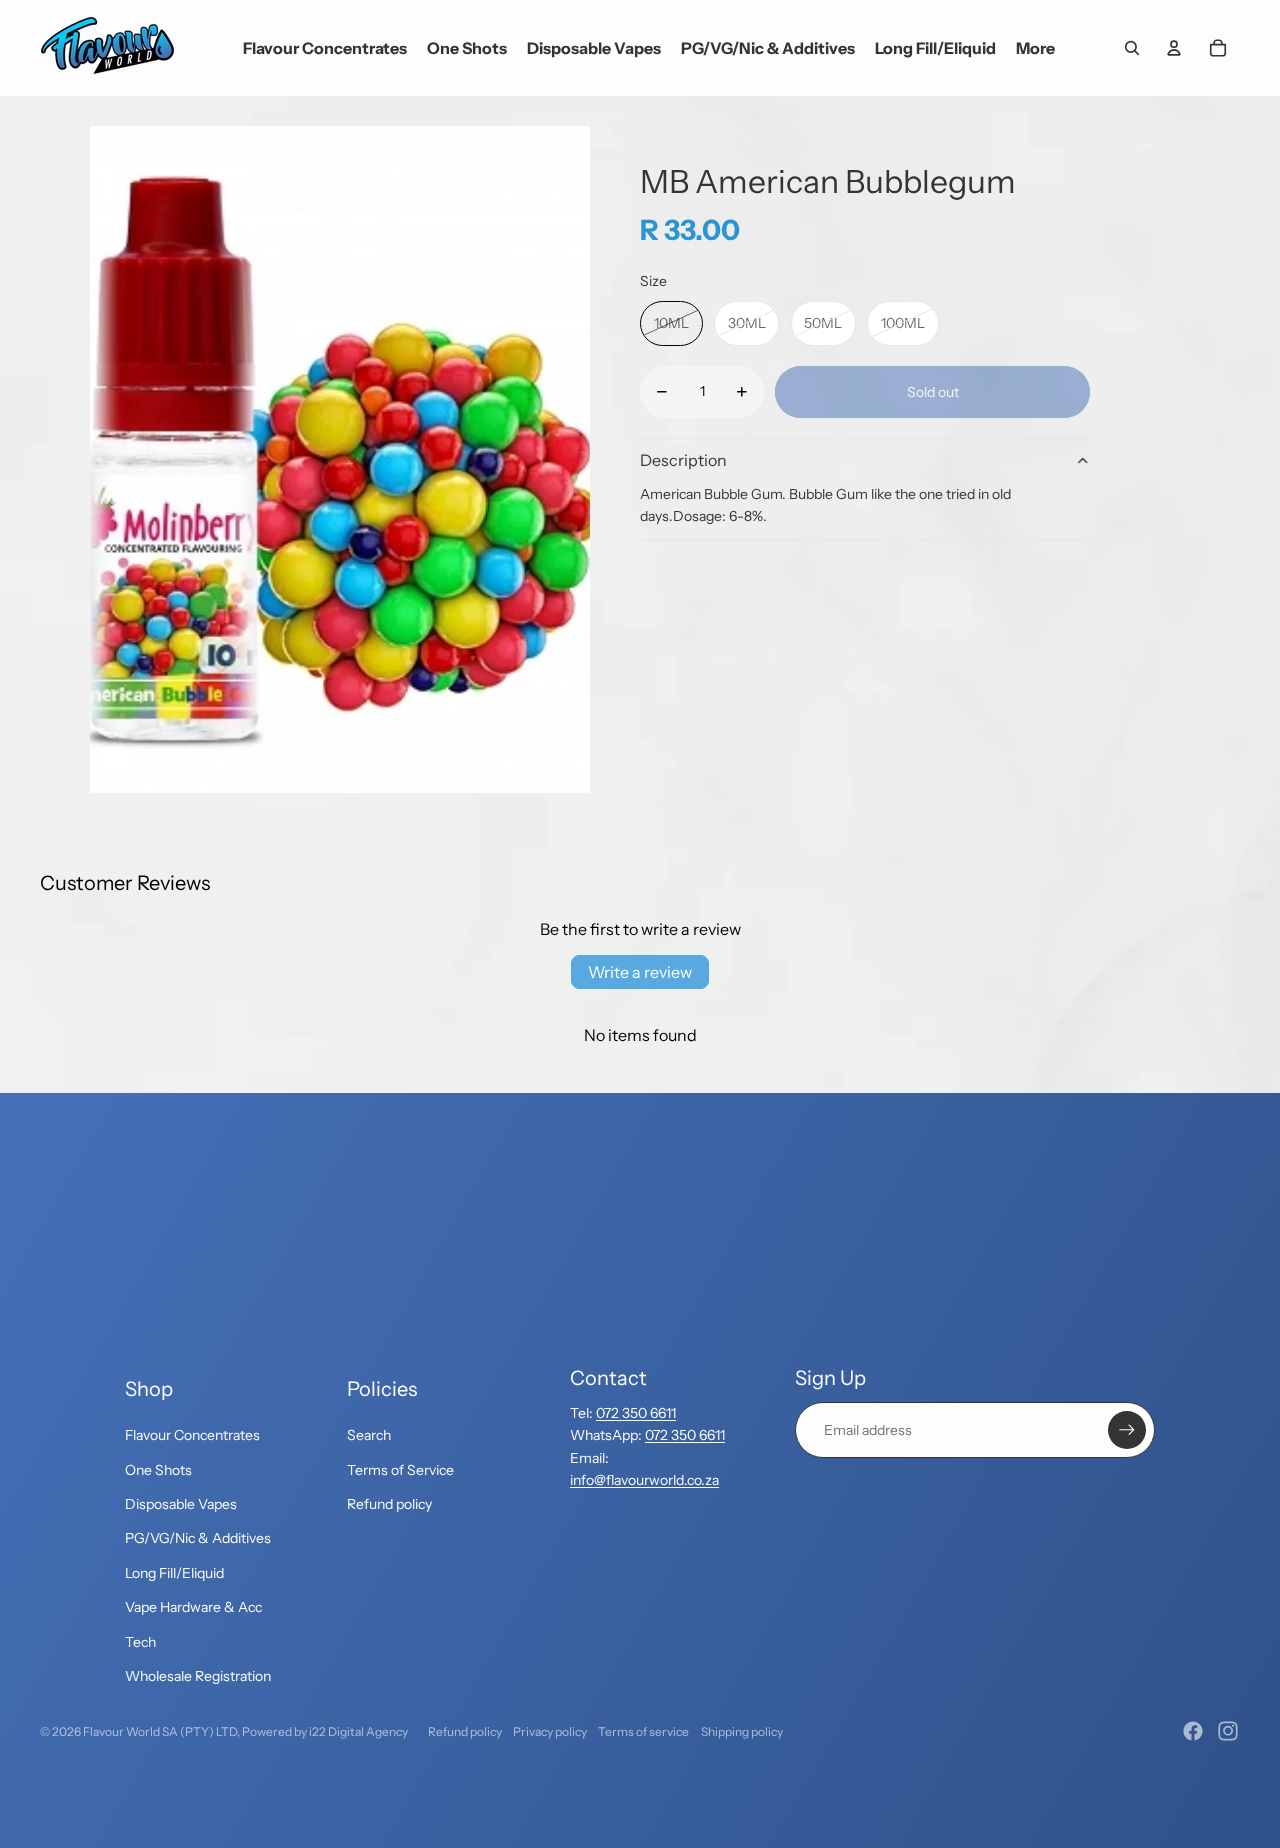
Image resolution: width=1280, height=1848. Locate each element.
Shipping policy (742, 1731)
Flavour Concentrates (192, 1435)
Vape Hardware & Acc (193, 1607)
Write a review (640, 972)
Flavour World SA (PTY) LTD (160, 1731)
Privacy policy (550, 1731)
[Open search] (1132, 48)
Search (369, 1435)
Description (683, 460)
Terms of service (643, 1731)
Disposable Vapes (181, 1504)
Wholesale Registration (198, 1676)
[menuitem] (1035, 48)
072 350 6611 (636, 1413)
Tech (140, 1642)
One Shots (158, 1470)
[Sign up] (1127, 1430)
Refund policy (389, 1504)
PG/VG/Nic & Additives (198, 1538)
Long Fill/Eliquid (174, 1573)
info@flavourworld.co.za (644, 1480)
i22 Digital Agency (358, 1731)
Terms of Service (400, 1470)
